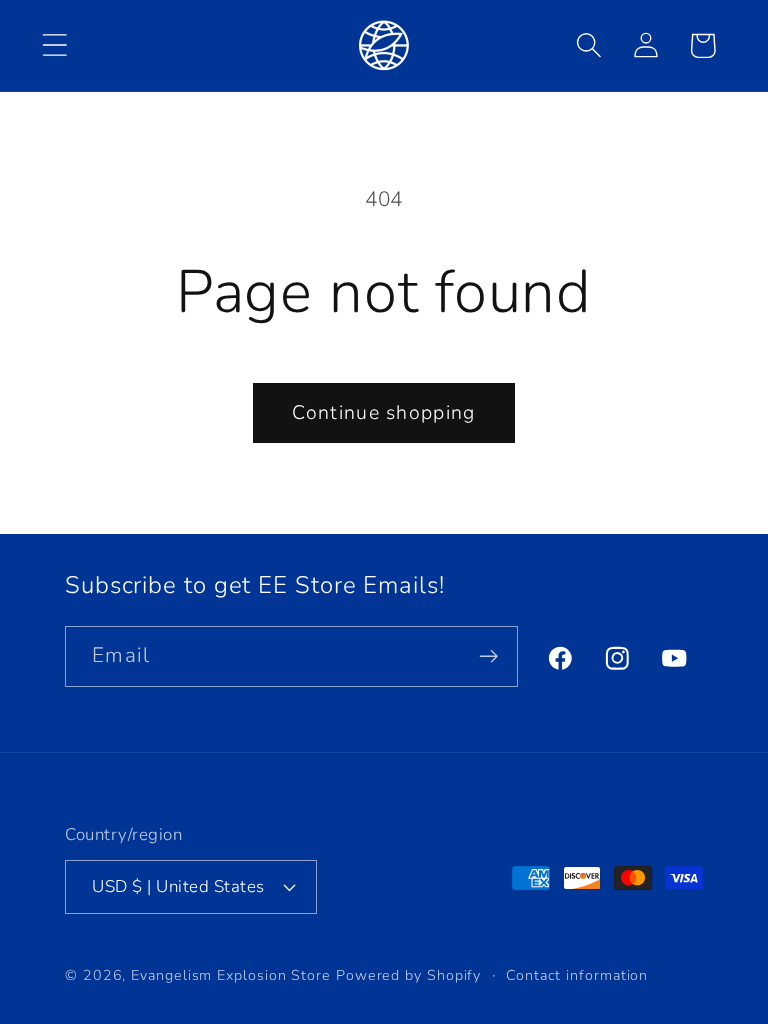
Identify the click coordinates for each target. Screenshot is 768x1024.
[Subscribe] (488, 656)
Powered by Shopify (408, 975)
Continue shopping (383, 412)
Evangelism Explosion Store (231, 975)
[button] (54, 45)
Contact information (577, 975)
